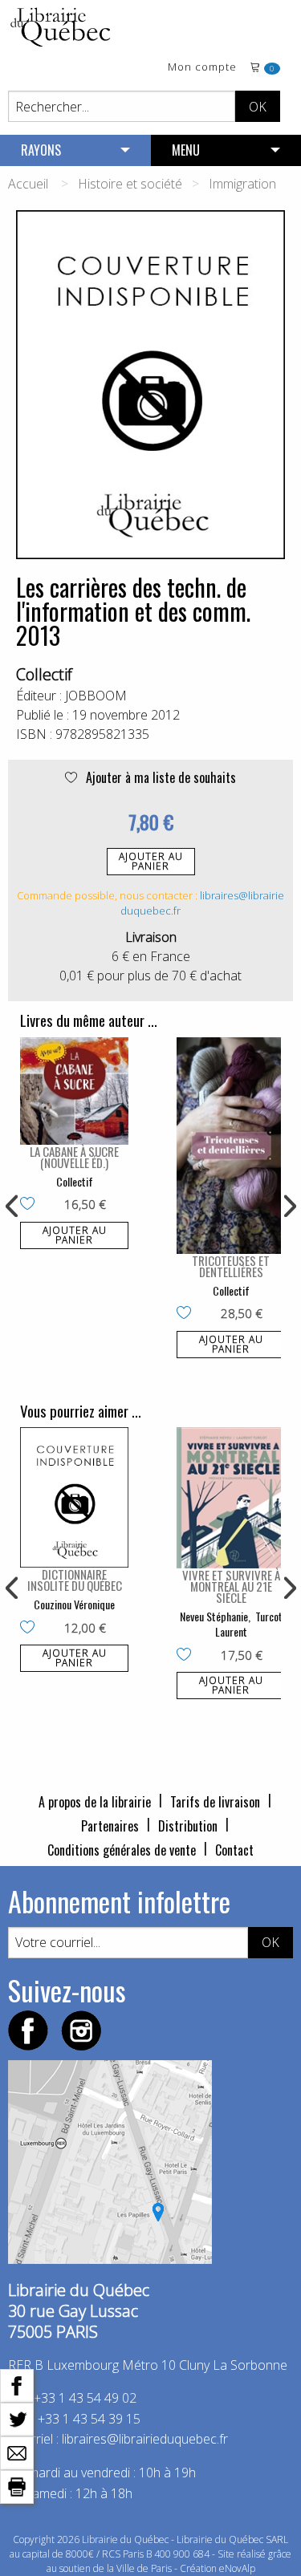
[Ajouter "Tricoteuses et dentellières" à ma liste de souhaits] (187, 1314)
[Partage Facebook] (17, 2384)
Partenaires (110, 1826)
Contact (234, 1850)
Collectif (44, 674)
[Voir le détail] (74, 1091)
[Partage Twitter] (17, 2418)
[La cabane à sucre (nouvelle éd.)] (74, 1091)
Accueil (28, 184)
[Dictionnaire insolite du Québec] (74, 1497)
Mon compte (202, 68)
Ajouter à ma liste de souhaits (159, 777)
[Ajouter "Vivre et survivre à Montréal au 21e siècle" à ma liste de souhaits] (187, 1656)
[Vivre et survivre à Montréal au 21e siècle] (231, 1498)
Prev (13, 1207)
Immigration (242, 184)
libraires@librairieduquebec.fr (145, 2439)
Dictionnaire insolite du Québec (75, 1580)
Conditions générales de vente (122, 1850)
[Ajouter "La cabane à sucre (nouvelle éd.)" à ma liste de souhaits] (31, 1205)
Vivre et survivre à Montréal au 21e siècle (231, 1586)
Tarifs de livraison (215, 1802)
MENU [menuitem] (186, 150)
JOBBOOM (96, 696)
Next (288, 1207)
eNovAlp (237, 2568)
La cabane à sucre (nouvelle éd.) (74, 1157)
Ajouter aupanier (151, 861)
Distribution (188, 1826)
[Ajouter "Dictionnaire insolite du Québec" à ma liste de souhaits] (31, 1629)
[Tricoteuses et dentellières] (231, 1146)
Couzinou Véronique (74, 1604)
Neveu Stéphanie (214, 1616)
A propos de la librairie (95, 1802)
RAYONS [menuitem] (41, 150)
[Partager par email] (17, 2452)
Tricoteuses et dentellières (231, 1266)
